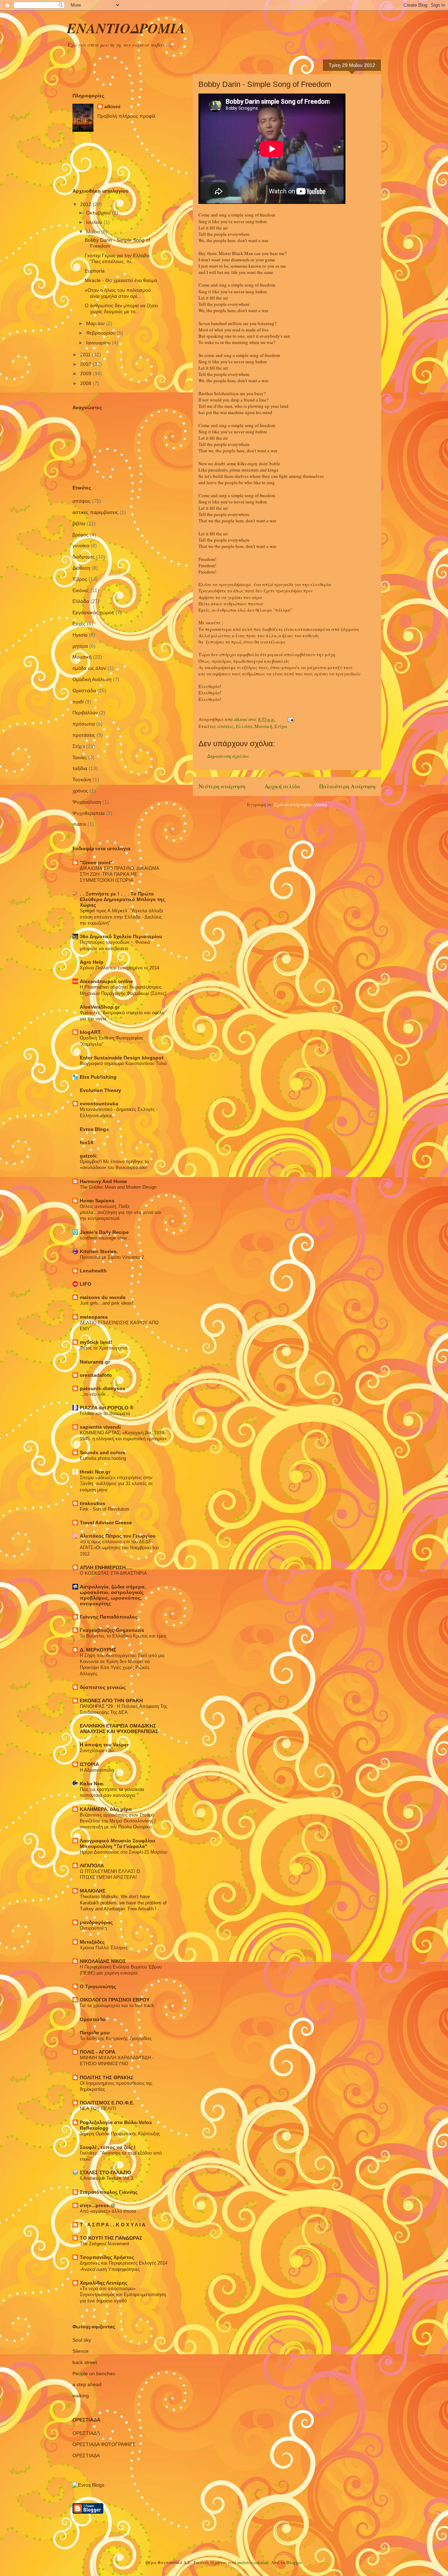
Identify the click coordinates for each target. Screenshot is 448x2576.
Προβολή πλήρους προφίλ (126, 116)
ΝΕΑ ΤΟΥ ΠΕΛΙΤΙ (98, 2108)
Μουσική (263, 726)
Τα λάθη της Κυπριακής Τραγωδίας (116, 2038)
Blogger (294, 2562)
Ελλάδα (244, 726)
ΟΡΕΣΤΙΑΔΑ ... (89, 2433)
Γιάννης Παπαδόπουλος (109, 1617)
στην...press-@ (98, 2205)
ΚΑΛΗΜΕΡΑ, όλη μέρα (106, 1809)
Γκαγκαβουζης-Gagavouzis (112, 1630)
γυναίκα (81, 545)
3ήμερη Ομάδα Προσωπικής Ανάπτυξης (120, 2134)
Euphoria (95, 271)
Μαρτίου (96, 323)
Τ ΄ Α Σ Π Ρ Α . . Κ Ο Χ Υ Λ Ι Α (113, 2225)
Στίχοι (281, 726)
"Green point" (96, 863)
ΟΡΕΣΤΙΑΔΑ (86, 2455)
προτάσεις (84, 735)
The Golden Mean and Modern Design (118, 1187)
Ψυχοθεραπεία (89, 813)
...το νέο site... (95, 1394)
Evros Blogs (94, 1129)
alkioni (112, 107)
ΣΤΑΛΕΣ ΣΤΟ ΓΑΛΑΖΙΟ (106, 2172)
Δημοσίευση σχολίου (228, 756)
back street (85, 2362)
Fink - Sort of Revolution (104, 1509)
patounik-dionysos (103, 1388)
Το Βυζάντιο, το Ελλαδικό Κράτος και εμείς (123, 1636)
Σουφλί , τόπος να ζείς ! (108, 2147)
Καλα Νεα (91, 1784)
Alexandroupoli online (106, 981)
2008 (86, 383)
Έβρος (80, 579)
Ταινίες (80, 757)
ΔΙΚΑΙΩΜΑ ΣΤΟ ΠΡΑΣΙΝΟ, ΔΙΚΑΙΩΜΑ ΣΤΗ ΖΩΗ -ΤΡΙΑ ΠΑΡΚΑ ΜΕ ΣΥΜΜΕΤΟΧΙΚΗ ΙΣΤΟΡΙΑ (119, 874)
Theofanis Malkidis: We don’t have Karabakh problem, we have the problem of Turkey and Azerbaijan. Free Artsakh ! (123, 1903)
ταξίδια (80, 768)
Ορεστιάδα (84, 691)
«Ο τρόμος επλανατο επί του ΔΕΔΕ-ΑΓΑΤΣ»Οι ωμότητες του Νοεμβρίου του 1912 (119, 1548)
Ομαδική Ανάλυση (92, 679)
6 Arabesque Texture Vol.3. (107, 2178)
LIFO (86, 1284)
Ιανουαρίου (99, 343)
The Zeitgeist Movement (104, 2244)
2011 (86, 355)
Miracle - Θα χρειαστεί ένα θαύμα (121, 280)
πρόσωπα (84, 724)
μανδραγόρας (96, 1922)
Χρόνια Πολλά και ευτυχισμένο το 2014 (120, 968)
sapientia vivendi (100, 1427)
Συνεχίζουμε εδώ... (99, 1750)
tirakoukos (93, 1503)
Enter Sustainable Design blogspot (122, 1058)
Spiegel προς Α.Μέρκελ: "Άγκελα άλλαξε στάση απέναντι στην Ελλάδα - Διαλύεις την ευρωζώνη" (122, 917)
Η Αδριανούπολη (97, 1770)
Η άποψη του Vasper (104, 1745)
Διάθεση (81, 568)
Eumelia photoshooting (103, 1458)
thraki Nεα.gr (95, 1472)
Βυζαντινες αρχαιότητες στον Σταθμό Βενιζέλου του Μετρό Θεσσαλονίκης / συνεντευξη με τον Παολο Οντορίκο (118, 1821)
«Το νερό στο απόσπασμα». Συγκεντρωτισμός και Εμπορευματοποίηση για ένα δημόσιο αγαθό (123, 2295)
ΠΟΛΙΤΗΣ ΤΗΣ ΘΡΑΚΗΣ (107, 2077)
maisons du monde (103, 1297)
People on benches (94, 2374)
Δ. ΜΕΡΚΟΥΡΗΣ (98, 1650)
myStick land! (96, 1342)
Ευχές (79, 624)
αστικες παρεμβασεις (95, 512)
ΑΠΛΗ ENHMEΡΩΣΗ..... (106, 1567)
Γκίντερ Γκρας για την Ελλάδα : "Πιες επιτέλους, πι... (118, 258)
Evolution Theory (100, 1090)
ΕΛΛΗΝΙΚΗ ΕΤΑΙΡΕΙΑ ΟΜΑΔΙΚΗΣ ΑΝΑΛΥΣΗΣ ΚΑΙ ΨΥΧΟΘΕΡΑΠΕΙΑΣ (119, 1729)
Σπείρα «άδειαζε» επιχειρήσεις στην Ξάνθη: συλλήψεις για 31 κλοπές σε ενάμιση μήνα (116, 1484)
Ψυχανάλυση (87, 802)
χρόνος (80, 791)
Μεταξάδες (92, 1942)
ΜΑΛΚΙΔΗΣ (93, 1891)
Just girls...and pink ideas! (107, 1303)
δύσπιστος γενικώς (103, 1687)
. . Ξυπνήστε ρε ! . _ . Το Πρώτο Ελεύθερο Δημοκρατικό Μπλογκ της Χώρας (122, 899)
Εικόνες (81, 590)
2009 (86, 373)
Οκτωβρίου (99, 213)
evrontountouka (99, 1104)
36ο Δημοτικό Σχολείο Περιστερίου (121, 936)
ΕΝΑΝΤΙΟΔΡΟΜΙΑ (126, 28)
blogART (90, 1032)
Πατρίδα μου (95, 2033)
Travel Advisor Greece (106, 1523)
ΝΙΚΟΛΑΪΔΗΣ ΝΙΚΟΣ (103, 1961)
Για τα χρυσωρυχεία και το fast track (117, 2005)
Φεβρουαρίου (101, 333)
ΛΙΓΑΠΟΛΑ (92, 1866)
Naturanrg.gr (95, 1362)
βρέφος (80, 535)
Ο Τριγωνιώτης (98, 1986)
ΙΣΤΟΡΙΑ (89, 1764)
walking (81, 2396)
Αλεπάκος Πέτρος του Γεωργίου (118, 1536)
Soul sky (82, 2340)
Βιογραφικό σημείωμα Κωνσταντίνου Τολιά (123, 1063)
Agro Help (92, 962)
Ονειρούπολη (93, 1928)
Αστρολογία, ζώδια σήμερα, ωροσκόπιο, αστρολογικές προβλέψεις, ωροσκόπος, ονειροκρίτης (113, 1595)
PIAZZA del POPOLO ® (107, 1408)
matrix (79, 824)
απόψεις (226, 726)
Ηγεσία (80, 635)
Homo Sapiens (97, 1201)
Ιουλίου (95, 222)
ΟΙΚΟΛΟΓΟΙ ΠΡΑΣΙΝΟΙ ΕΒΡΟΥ (115, 2000)
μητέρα (80, 646)
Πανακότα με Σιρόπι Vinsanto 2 (112, 1257)
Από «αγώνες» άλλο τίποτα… (110, 2211)
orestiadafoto (96, 1375)
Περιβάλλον (85, 713)
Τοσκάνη (82, 779)
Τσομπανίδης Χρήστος (107, 2257)
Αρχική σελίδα (282, 786)
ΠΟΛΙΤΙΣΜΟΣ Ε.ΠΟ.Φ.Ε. (107, 2103)
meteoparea (94, 1317)
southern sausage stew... (105, 1238)
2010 (86, 364)
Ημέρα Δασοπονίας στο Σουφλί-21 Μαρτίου (124, 1852)
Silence (80, 2351)
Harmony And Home (103, 1181)
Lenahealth (93, 1271)
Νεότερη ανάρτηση (222, 786)
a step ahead (87, 2384)
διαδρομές (84, 557)
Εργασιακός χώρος (93, 612)
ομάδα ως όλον (89, 668)
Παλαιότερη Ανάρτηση (347, 786)
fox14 (86, 1142)
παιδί (78, 702)
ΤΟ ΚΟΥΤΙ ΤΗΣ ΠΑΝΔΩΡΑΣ (111, 2238)
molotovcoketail (253, 2562)
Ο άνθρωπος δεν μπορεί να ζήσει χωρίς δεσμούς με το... (121, 308)
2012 (86, 204)
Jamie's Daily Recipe (104, 1232)
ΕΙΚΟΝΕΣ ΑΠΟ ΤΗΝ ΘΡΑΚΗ (111, 1701)
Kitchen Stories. (99, 1251)
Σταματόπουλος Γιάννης (109, 2192)
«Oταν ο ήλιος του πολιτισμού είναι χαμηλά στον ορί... (118, 293)
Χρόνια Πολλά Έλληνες (104, 1948)
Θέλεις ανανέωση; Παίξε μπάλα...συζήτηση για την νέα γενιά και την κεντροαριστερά (121, 1213)
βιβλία (79, 523)
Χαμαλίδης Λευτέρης (104, 2283)
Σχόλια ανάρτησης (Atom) (300, 804)
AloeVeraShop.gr (100, 1007)
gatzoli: (89, 1156)
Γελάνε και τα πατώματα (105, 1413)
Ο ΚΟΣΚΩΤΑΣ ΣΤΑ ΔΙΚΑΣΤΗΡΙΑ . (115, 1573)
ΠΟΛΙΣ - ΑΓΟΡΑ (97, 2052)
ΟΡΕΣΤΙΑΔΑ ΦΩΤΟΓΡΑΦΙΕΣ (104, 2444)
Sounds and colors (103, 1452)
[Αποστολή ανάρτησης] (290, 719)
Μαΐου (94, 232)
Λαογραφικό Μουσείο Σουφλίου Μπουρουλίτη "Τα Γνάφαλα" (117, 1843)
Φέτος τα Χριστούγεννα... (106, 1348)
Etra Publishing (98, 1077)
